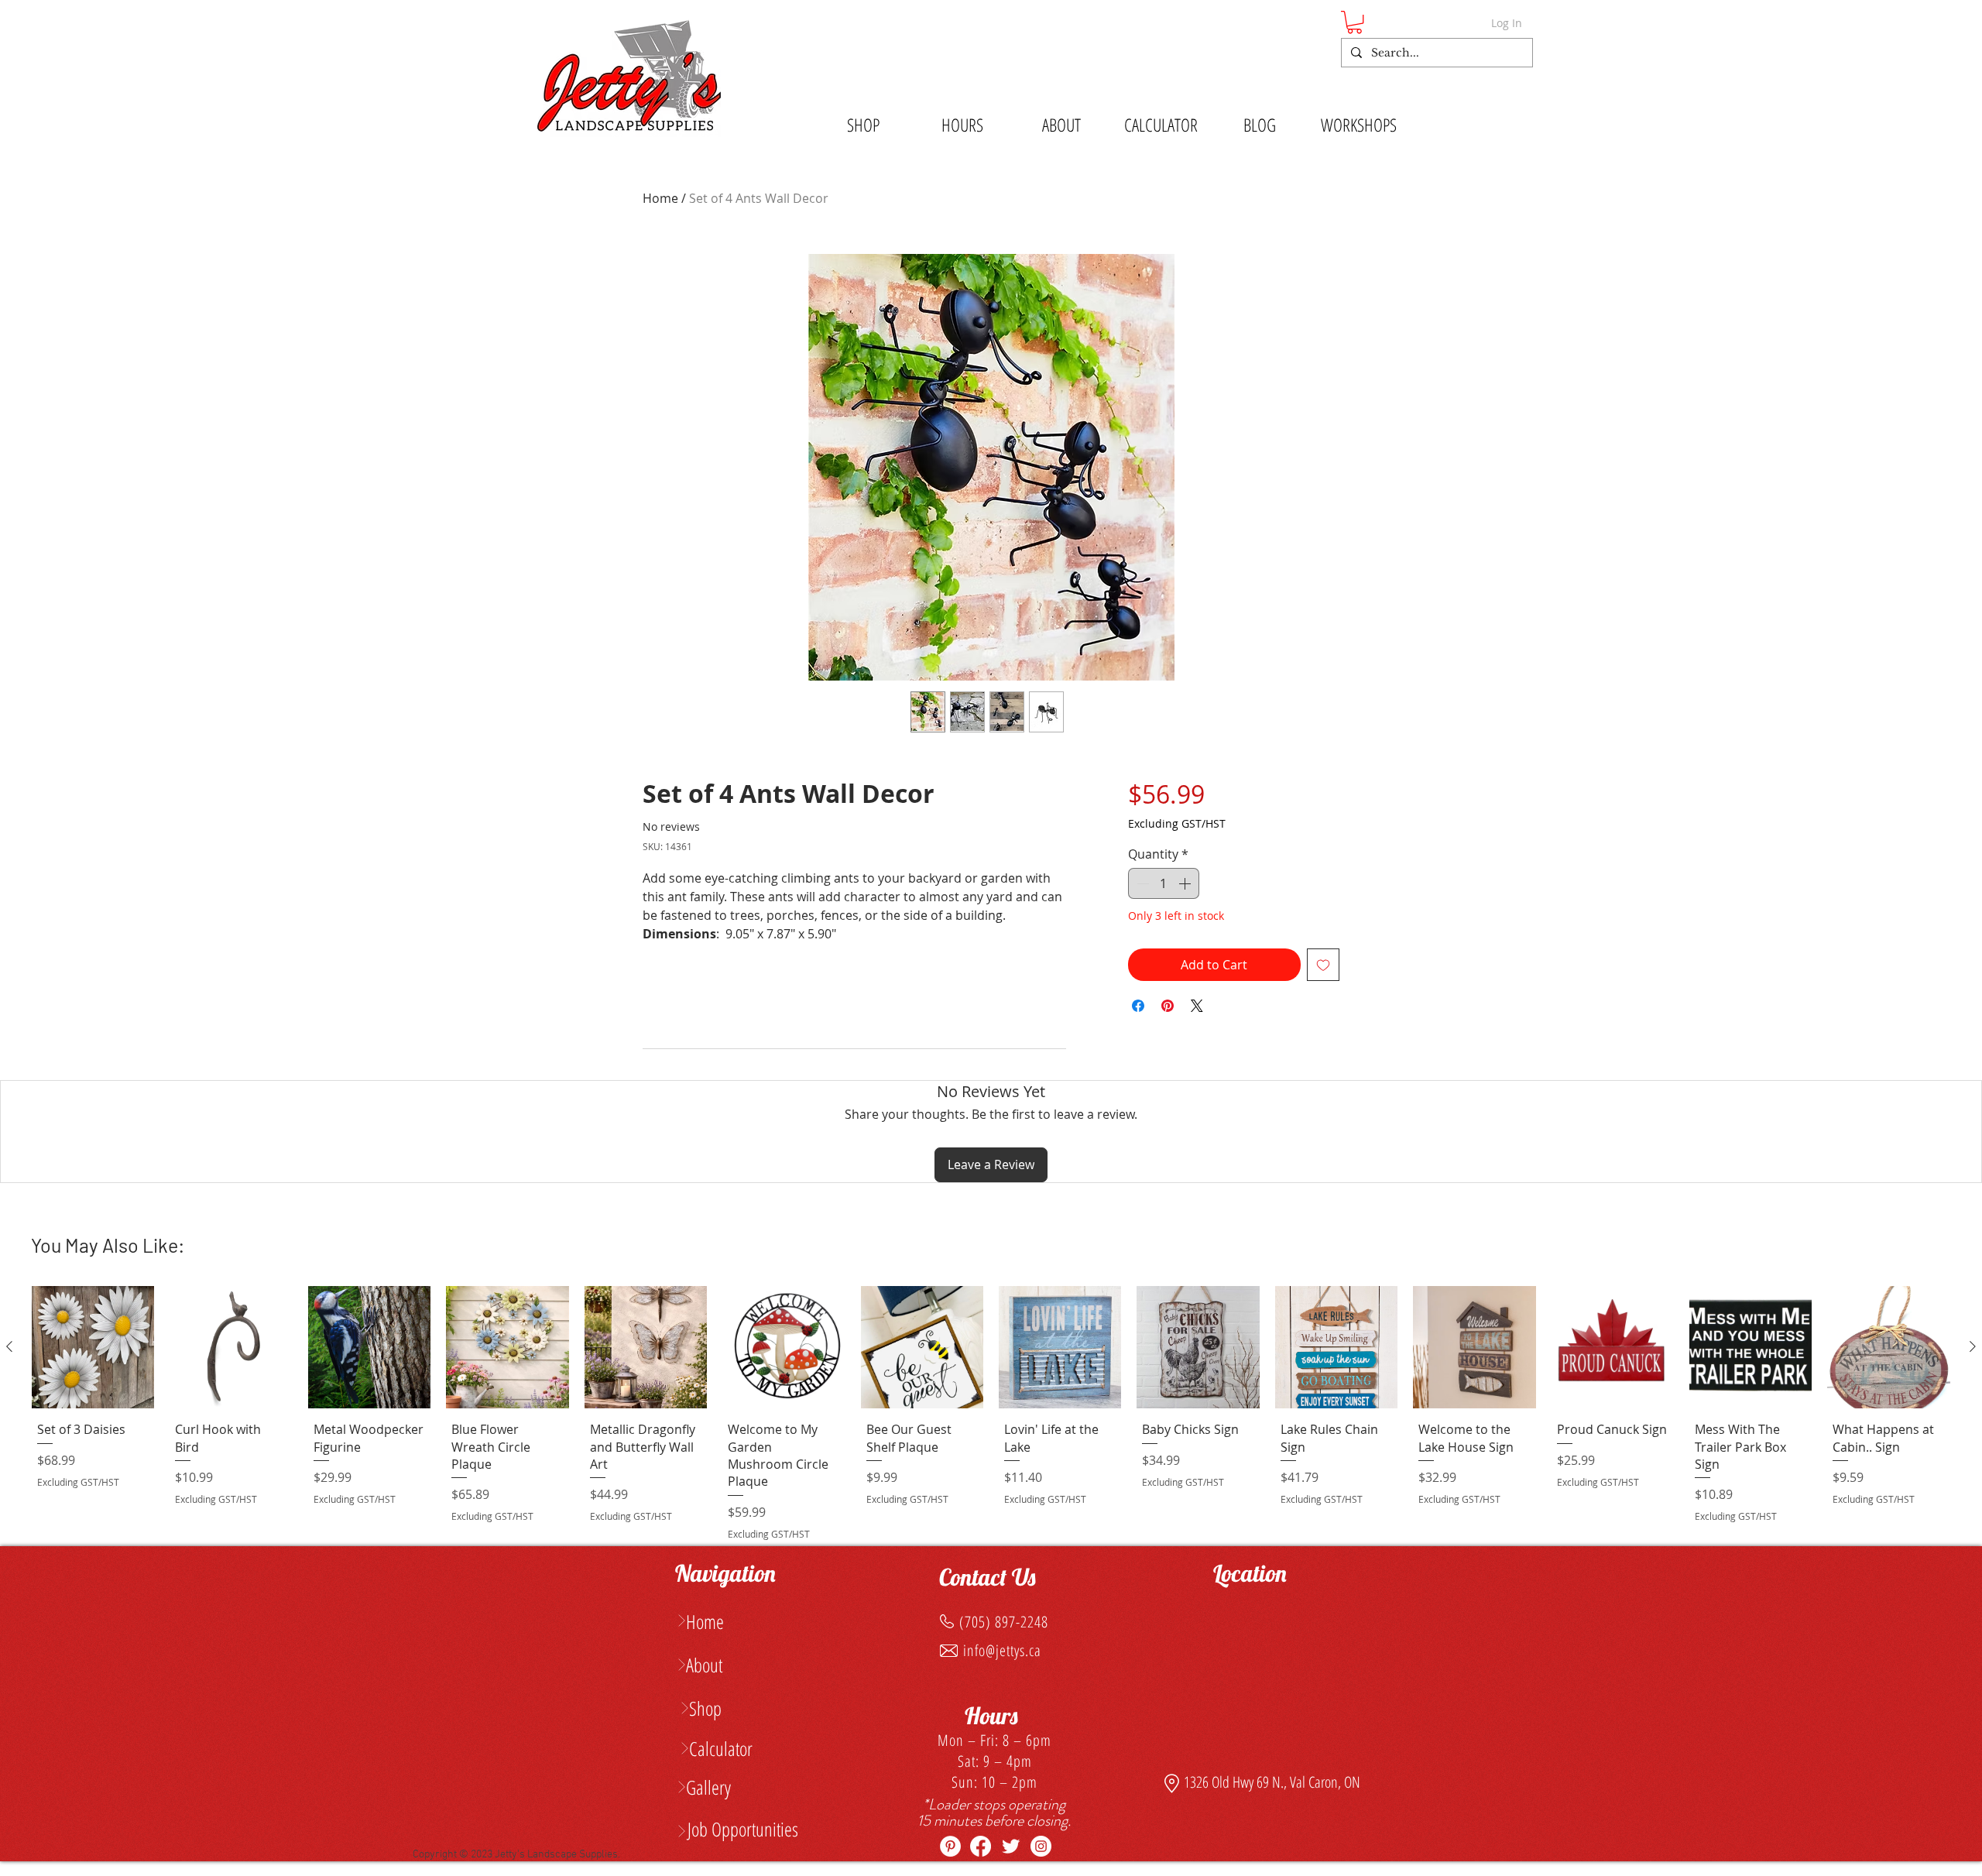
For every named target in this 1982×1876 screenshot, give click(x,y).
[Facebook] (981, 1846)
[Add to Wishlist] (1323, 965)
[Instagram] (1041, 1846)
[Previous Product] (9, 1346)
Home (660, 198)
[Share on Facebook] (1138, 1006)
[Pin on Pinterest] (1168, 1006)
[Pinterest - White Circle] (950, 1846)
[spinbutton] (1164, 883)
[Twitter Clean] (1011, 1846)
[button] (1354, 22)
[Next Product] (1973, 1346)
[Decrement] (1141, 883)
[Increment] (1186, 883)
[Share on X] (1197, 1006)
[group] (991, 1416)
